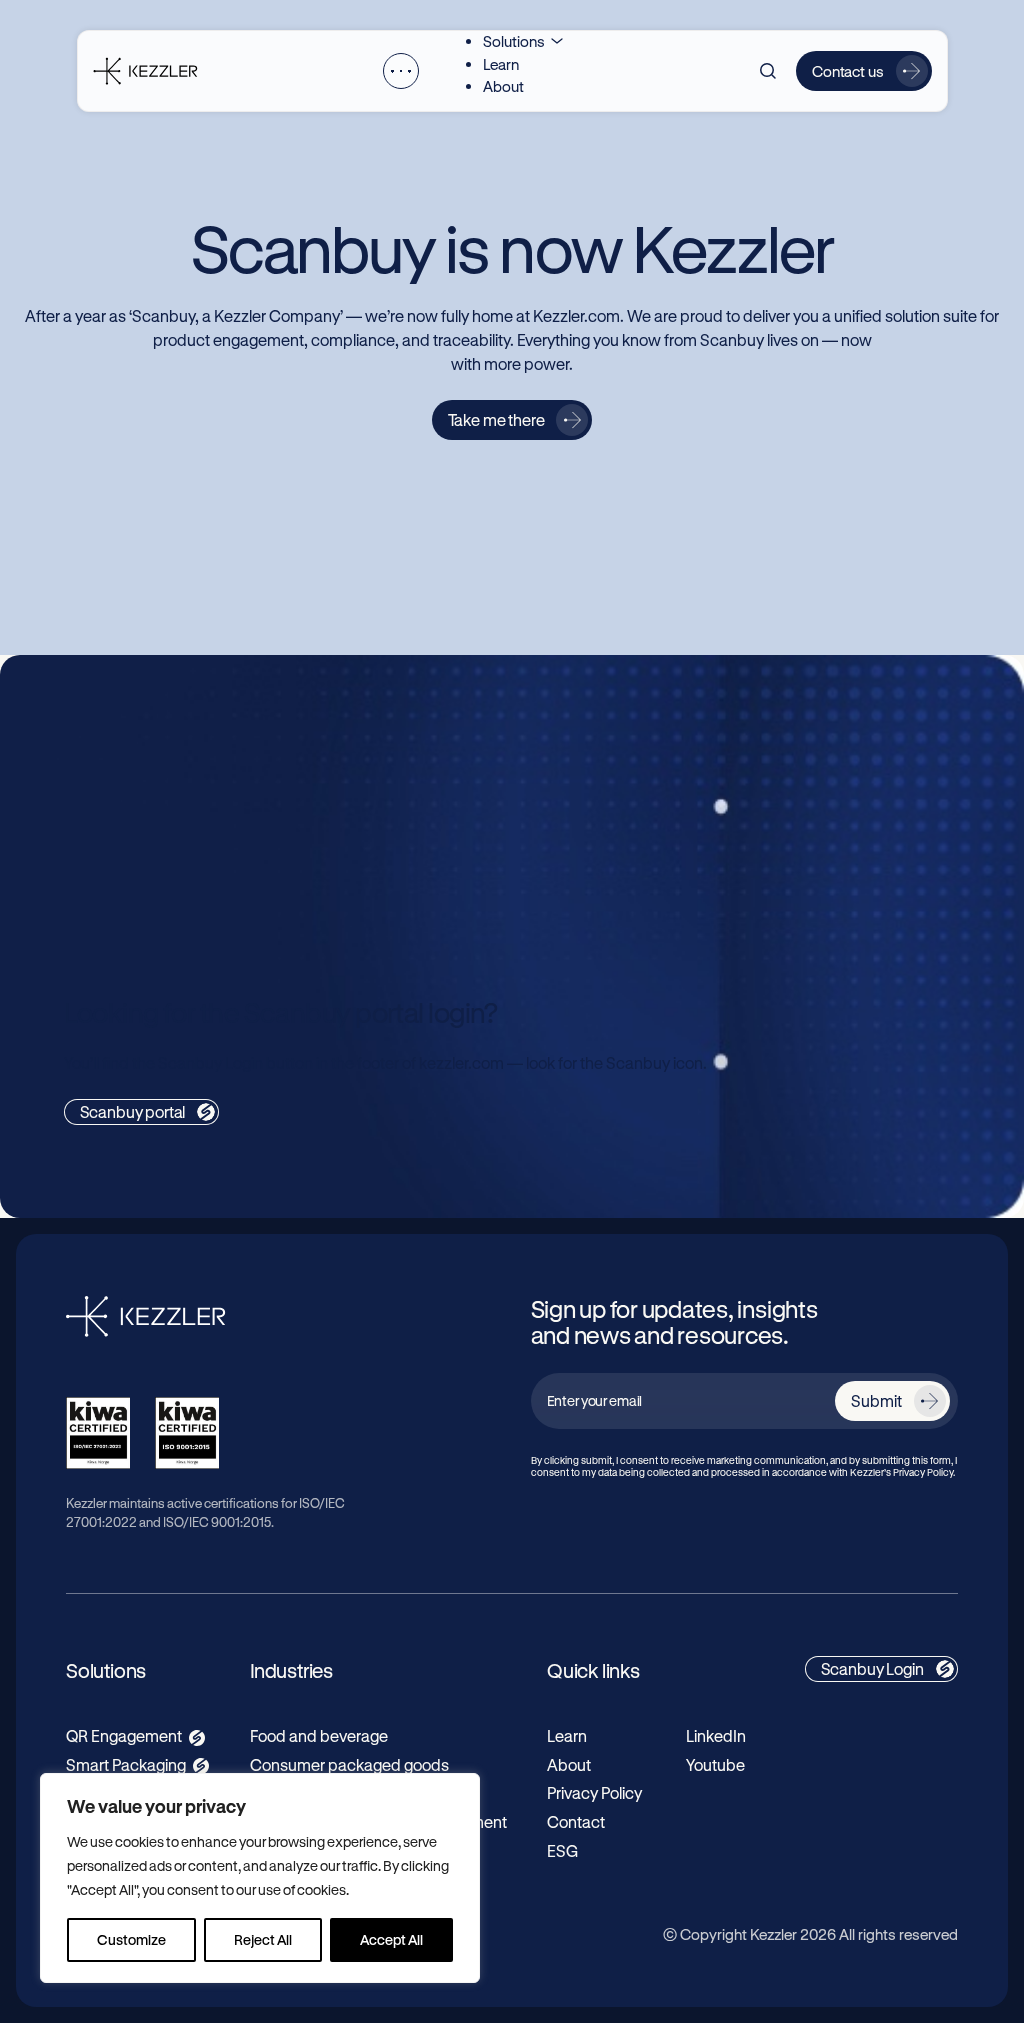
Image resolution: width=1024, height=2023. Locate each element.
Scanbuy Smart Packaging (698, 770)
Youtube (715, 1764)
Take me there (496, 419)
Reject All (263, 1939)
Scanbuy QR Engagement (185, 770)
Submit (876, 1400)
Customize (131, 1939)
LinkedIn (716, 1735)
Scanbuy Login (872, 1668)
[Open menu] (401, 71)
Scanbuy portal (133, 1111)
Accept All (391, 1939)
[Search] (768, 71)
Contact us (848, 71)
